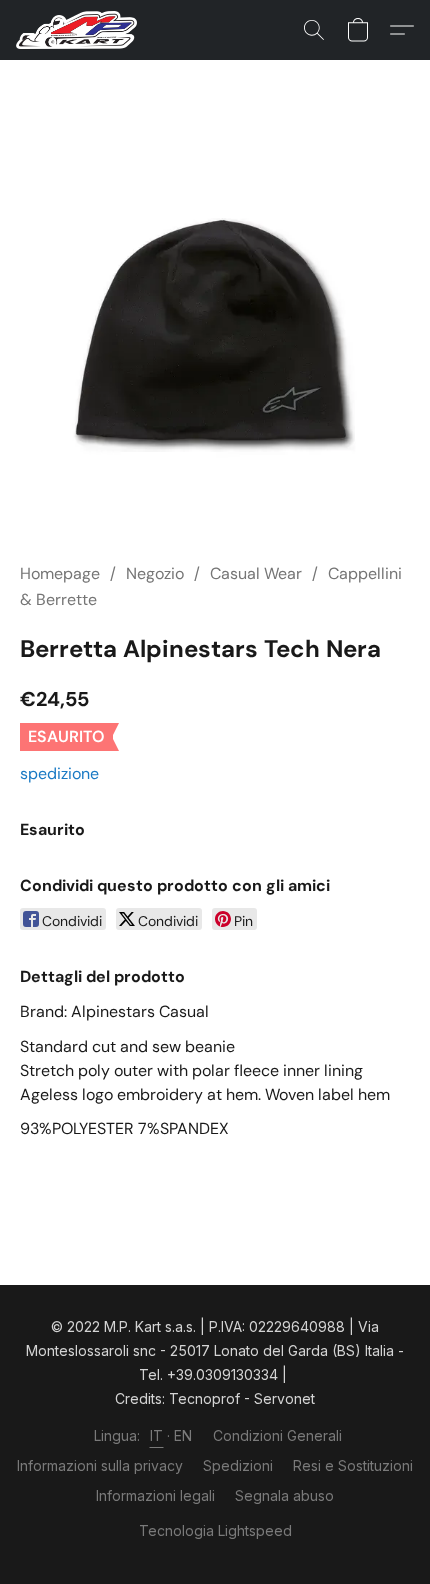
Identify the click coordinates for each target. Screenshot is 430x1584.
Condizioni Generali (277, 1435)
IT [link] (157, 1435)
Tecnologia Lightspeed (215, 1530)
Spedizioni (238, 1465)
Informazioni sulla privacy (100, 1465)
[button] (80, 30)
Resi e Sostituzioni (353, 1465)
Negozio (155, 573)
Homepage (60, 573)
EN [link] (183, 1435)
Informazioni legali (155, 1495)
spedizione (59, 773)
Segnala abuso (284, 1495)
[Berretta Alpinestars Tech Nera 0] (215, 335)
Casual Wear (256, 573)
